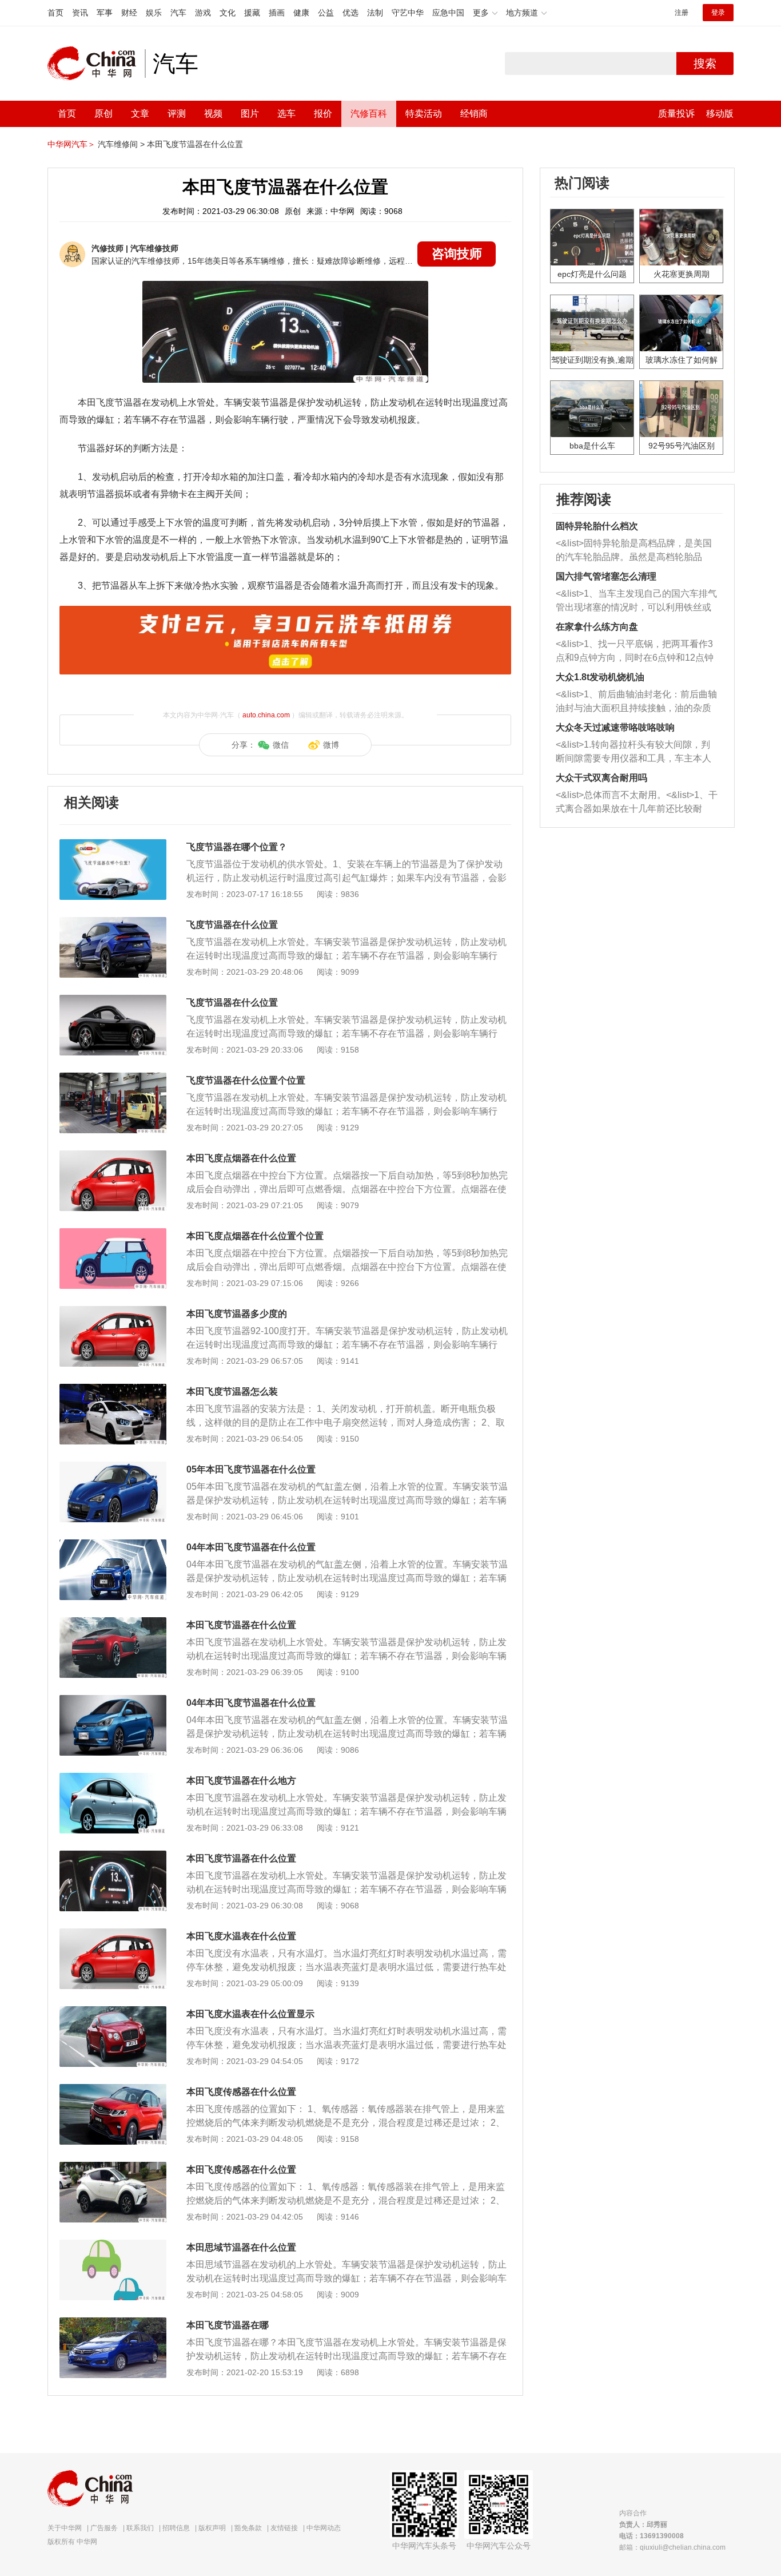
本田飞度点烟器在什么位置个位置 (255, 1236)
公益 (326, 13)
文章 (140, 114)
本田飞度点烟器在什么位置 (241, 1158)
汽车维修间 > (121, 144)
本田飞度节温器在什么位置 (195, 144)
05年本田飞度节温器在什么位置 (251, 1469)
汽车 (178, 13)
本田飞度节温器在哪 (228, 2325)
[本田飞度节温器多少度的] (113, 1312)
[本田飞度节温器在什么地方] (113, 1779)
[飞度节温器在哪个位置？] (113, 845)
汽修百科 (369, 114)
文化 (228, 13)
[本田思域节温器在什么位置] (113, 2245)
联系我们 (140, 2528)
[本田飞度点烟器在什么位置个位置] (113, 1234)
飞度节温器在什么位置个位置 (246, 1080)
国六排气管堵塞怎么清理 (606, 576)
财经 (129, 13)
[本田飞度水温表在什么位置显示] (113, 2012)
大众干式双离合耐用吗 (601, 778)
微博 (331, 745)
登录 (718, 13)
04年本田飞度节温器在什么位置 (251, 1547)
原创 (103, 114)
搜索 (705, 63)
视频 (213, 114)
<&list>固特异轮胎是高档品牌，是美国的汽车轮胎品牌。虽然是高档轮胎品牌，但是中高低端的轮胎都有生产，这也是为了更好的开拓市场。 (634, 551)
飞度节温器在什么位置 (232, 925)
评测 (177, 114)
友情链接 (284, 2528)
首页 (55, 13)
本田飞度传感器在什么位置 (241, 2092)
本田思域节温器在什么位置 (241, 2247)
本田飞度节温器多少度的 (237, 1314)
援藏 (252, 13)
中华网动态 (324, 2528)
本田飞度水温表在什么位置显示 (250, 2014)
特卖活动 (424, 114)
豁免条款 (248, 2528)
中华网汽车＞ (71, 144)
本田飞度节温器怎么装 (232, 1392)
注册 (682, 13)
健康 (301, 13)
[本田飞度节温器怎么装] (113, 1390)
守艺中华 (408, 13)
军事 (105, 13)
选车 (286, 114)
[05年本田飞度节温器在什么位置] (113, 1467)
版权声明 (212, 2528)
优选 (350, 13)
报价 (323, 114)
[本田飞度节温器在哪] (113, 2323)
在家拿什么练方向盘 (597, 627)
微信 (281, 745)
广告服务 (104, 2528)
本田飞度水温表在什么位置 (241, 1936)
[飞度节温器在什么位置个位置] (113, 1078)
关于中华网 (65, 2528)
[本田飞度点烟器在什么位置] (113, 1156)
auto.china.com (266, 715)
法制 (375, 13)
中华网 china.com (96, 63)
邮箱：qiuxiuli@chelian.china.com (672, 2547)
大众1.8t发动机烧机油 (600, 677)
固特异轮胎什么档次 (597, 526)
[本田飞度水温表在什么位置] (113, 1934)
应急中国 (448, 13)
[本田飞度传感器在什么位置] (113, 2090)
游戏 (203, 13)
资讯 (80, 13)
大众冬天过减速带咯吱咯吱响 (615, 727)
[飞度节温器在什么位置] (113, 923)
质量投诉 (676, 114)
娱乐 (154, 13)
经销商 (474, 114)
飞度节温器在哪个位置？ (237, 847)
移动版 (720, 114)
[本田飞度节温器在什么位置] (113, 1623)
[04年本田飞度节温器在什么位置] (113, 1545)
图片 (250, 114)
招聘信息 (176, 2528)
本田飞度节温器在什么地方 (241, 1781)
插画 (277, 13)
